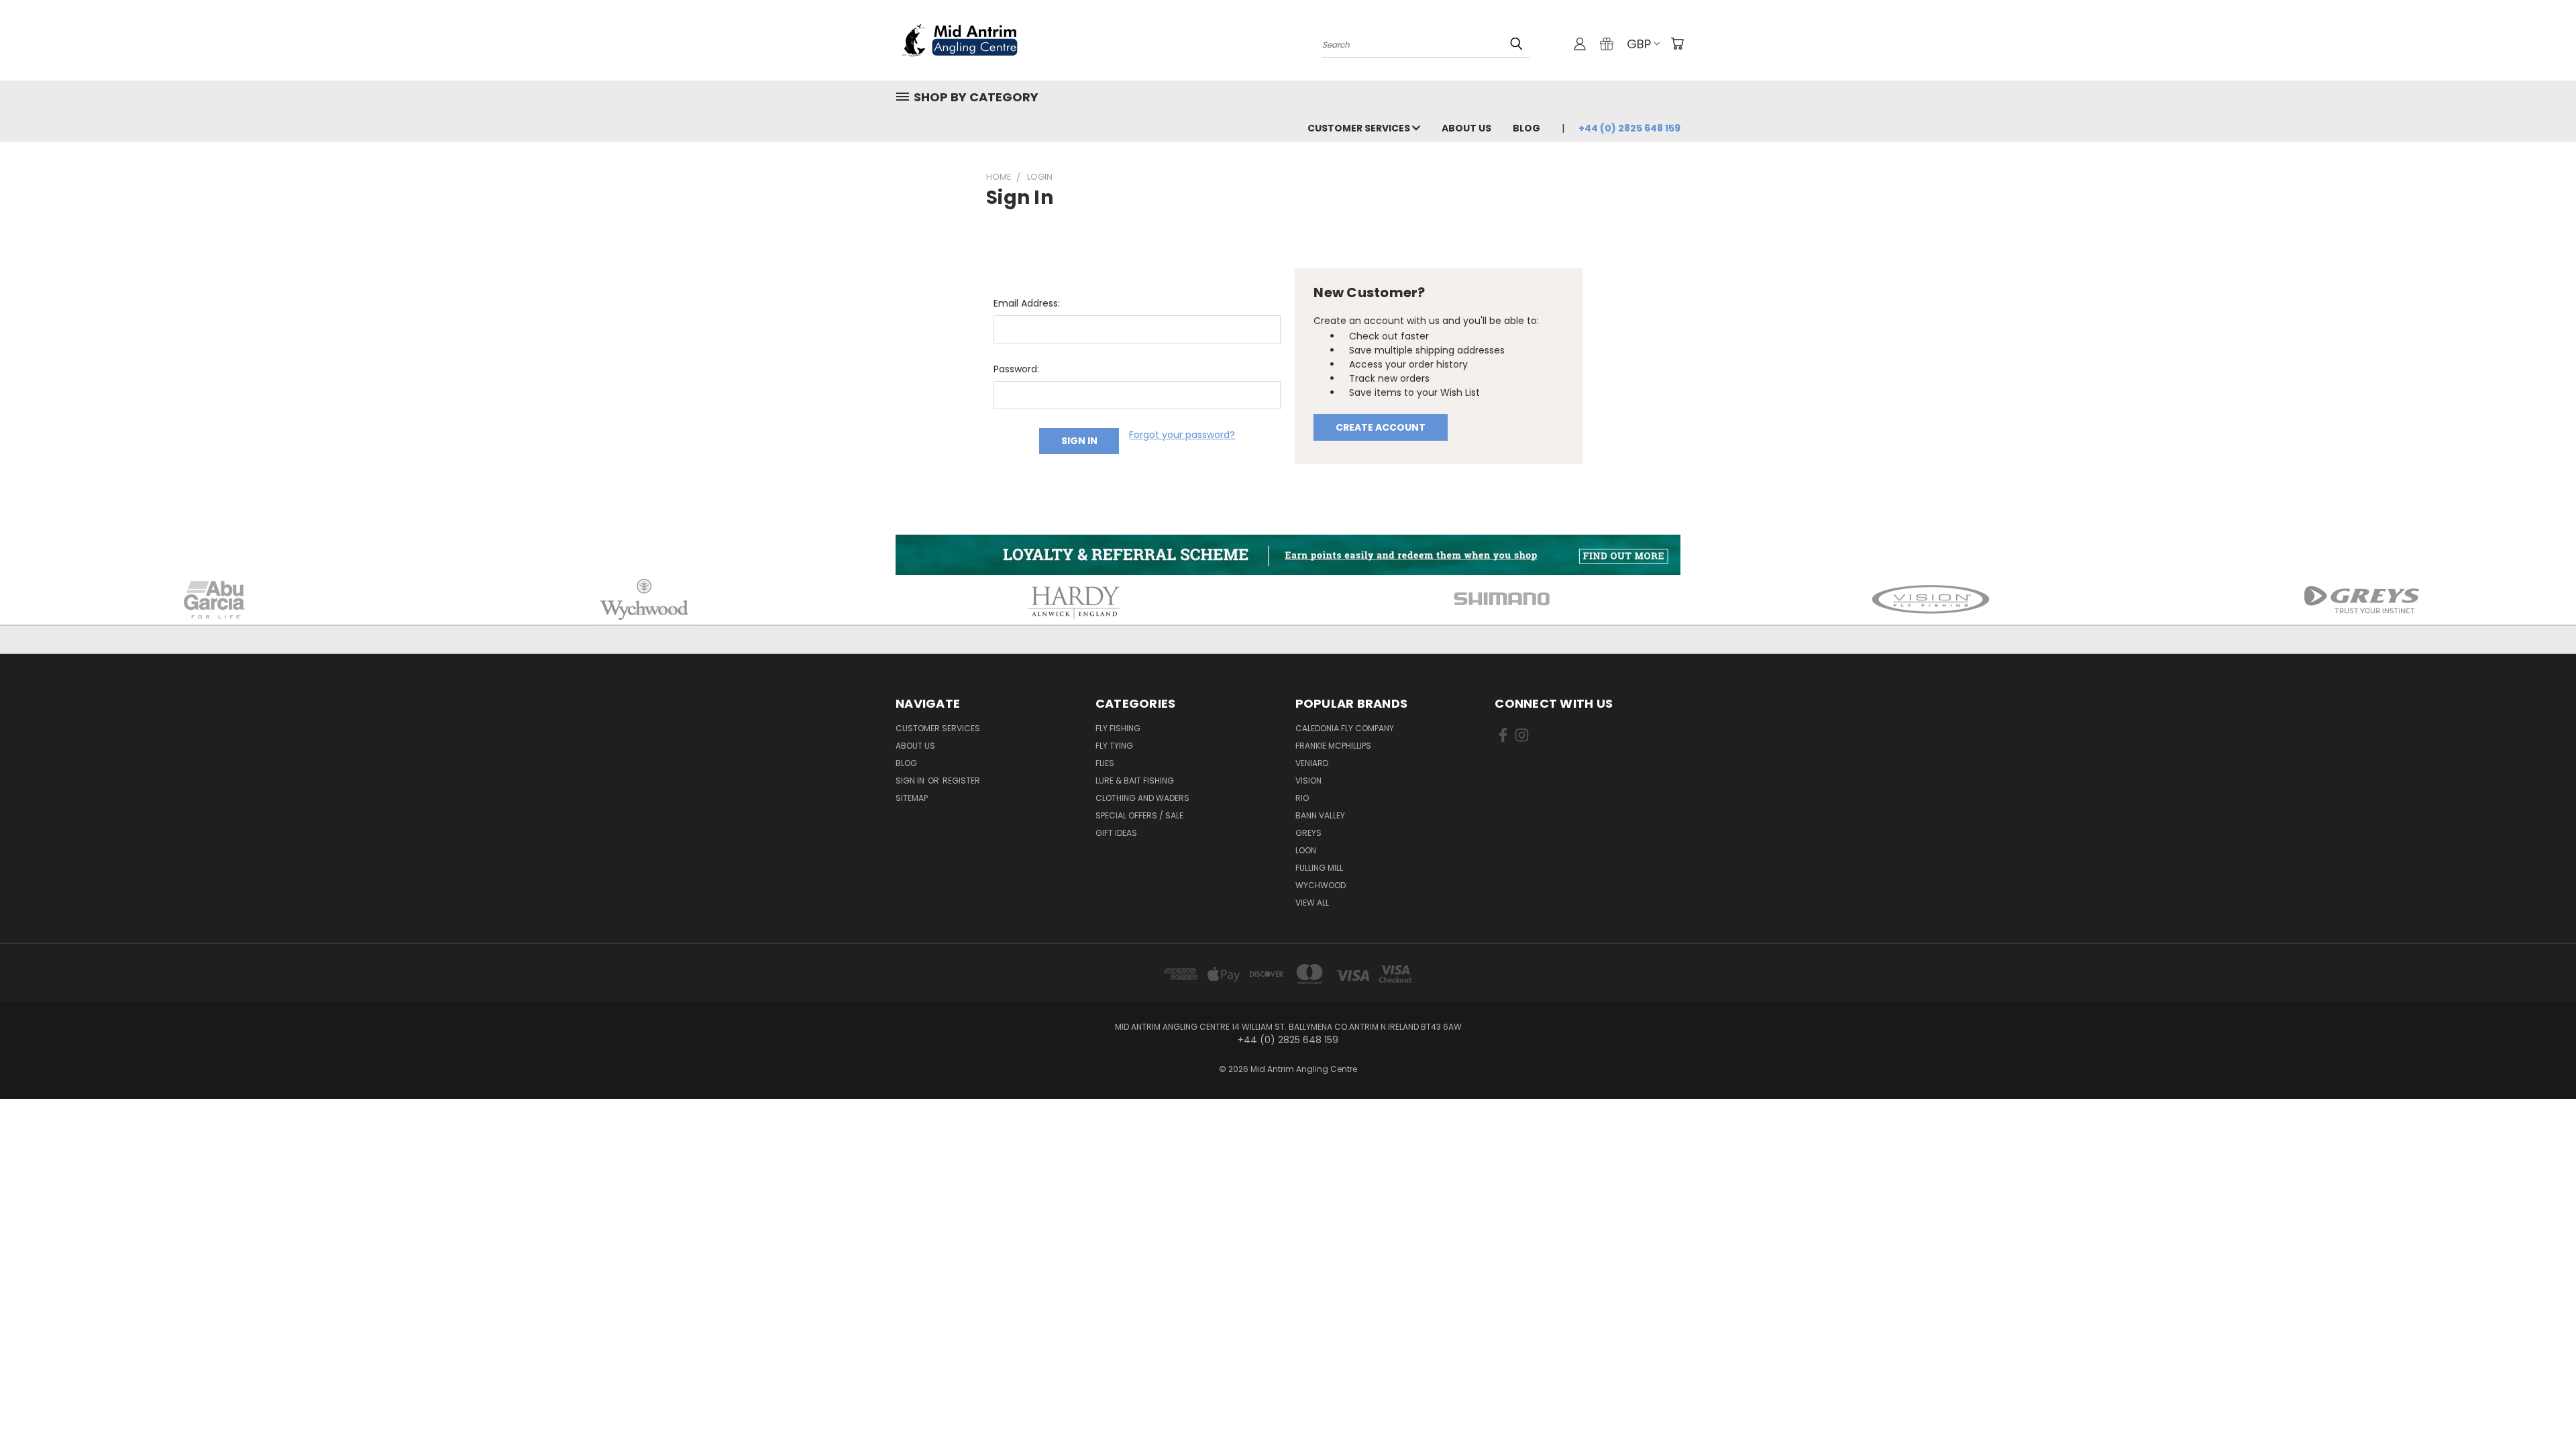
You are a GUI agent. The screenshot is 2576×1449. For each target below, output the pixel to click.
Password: (1016, 369)
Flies (1105, 763)
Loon (1306, 850)
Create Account (1381, 427)
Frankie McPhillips (1333, 746)
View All (1312, 903)
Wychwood (1321, 885)
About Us (1466, 128)
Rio (1302, 798)
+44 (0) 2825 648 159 (1629, 128)
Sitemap (912, 798)
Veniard (1312, 763)
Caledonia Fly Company (1345, 728)
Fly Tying (1114, 746)
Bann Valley (1320, 815)
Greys (1308, 833)
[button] (1288, 555)
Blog (1526, 128)
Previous (2541, 1407)
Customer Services (1360, 128)
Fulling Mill (1319, 868)
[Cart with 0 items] (1677, 44)
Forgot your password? (1182, 435)
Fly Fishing (1118, 728)
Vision (1308, 781)
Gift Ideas (1116, 833)
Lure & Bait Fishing (1135, 781)
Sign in (911, 781)
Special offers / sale (1139, 815)
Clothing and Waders (1142, 798)
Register (961, 781)
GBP (1639, 44)
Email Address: (1027, 303)
